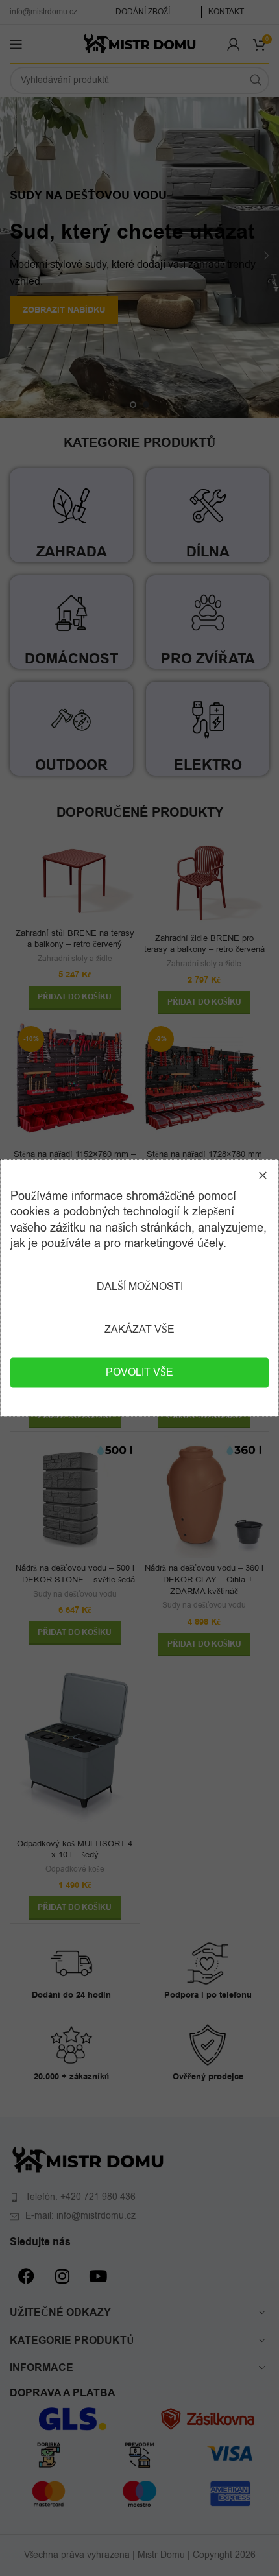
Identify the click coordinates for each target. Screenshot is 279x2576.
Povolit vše (139, 1373)
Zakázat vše (139, 1330)
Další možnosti (140, 1287)
